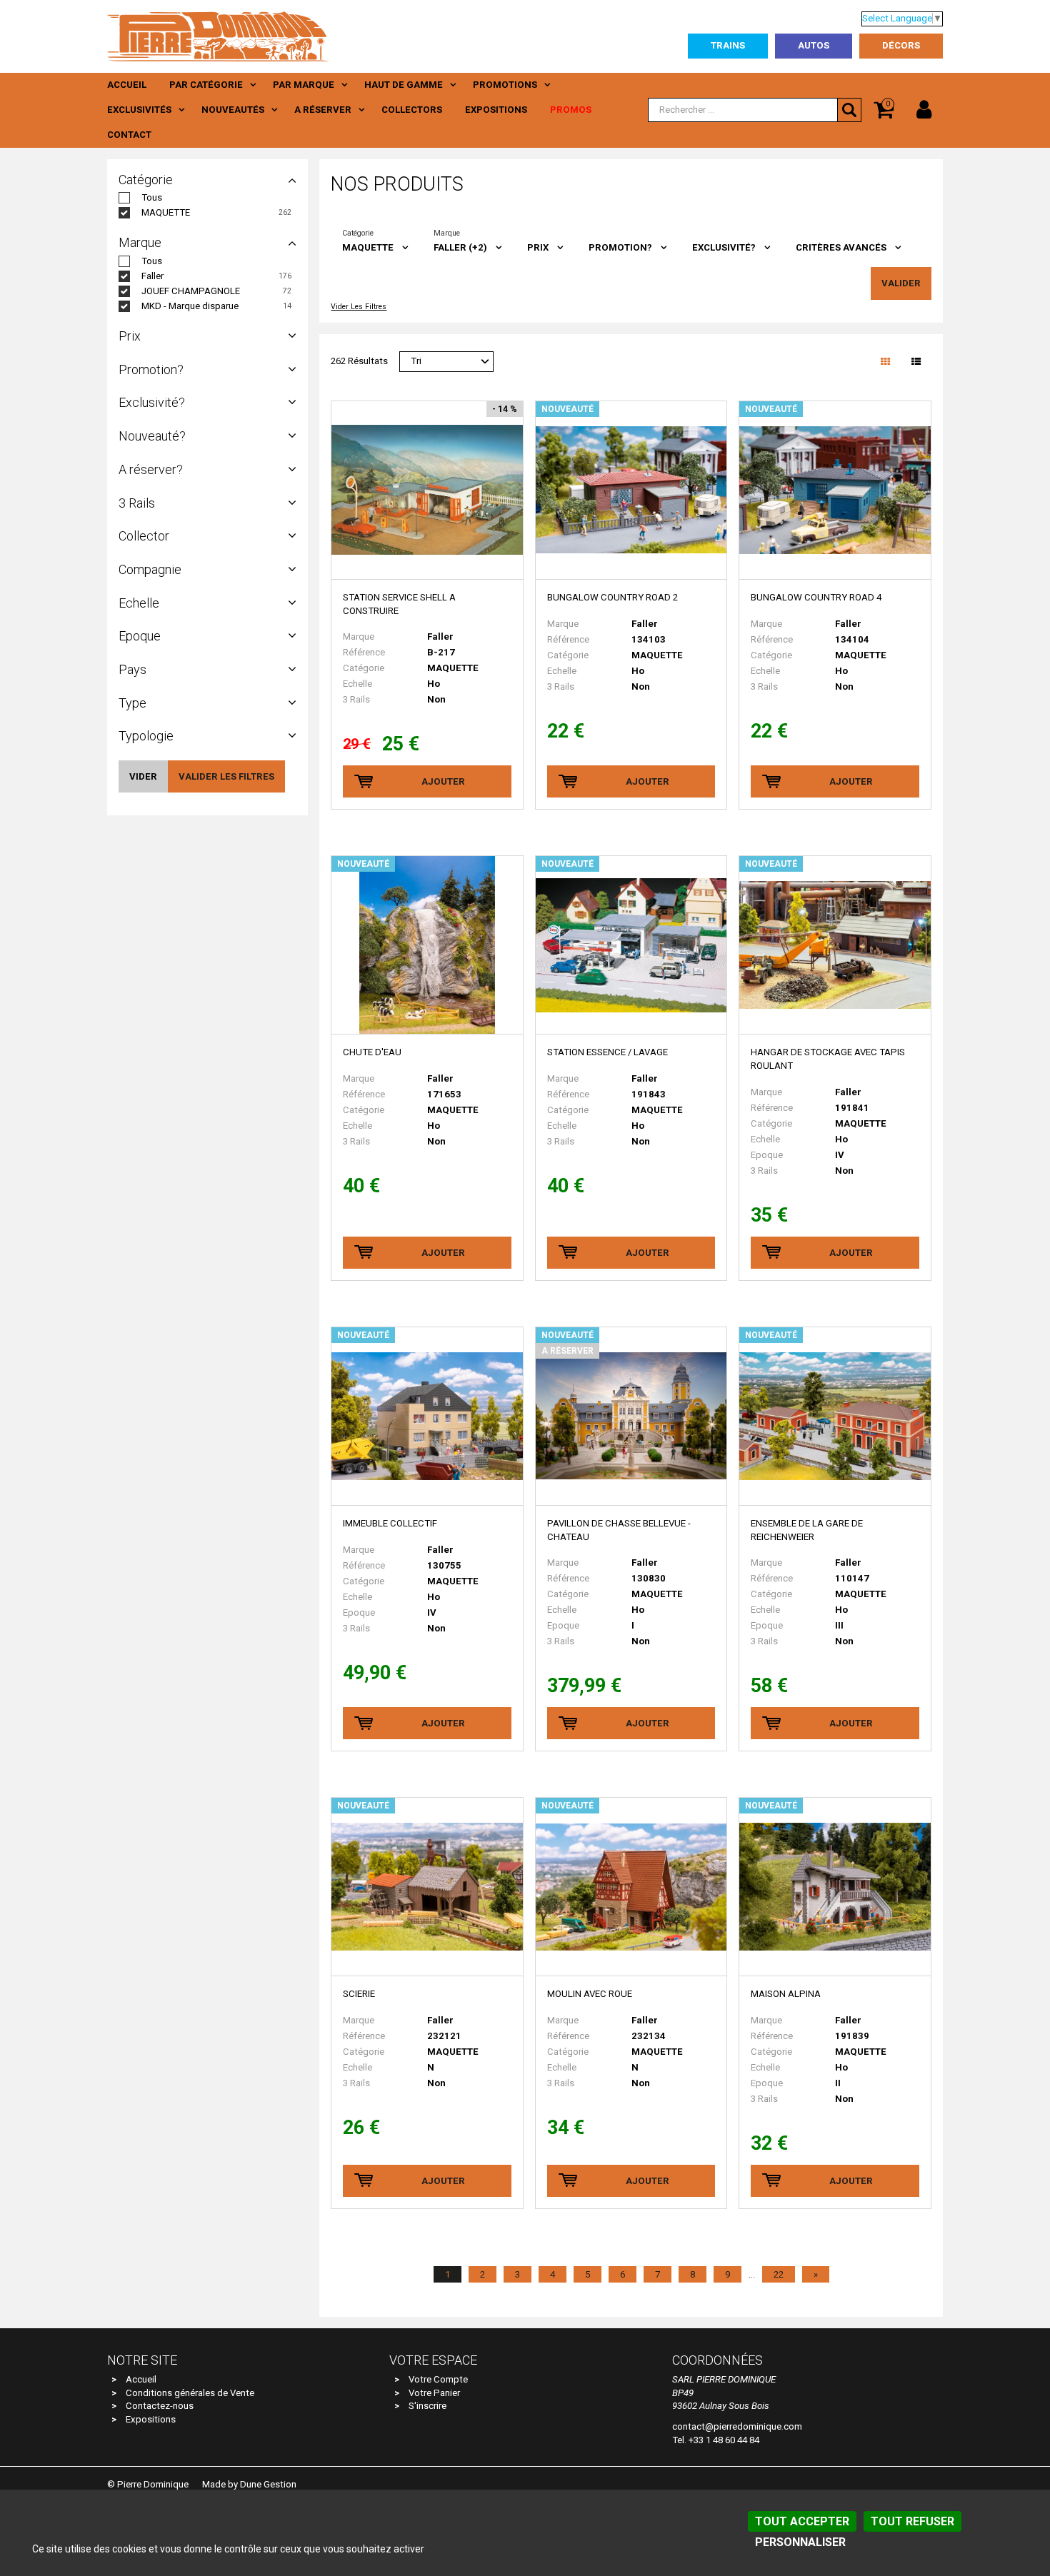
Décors (901, 45)
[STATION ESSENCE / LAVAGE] (631, 945)
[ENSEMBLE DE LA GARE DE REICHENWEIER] (835, 1417)
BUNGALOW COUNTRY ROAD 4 (816, 597)
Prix (538, 247)
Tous (152, 197)
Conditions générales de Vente (190, 2393)
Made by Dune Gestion (249, 2484)
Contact (129, 135)
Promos (571, 110)
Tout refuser (912, 2521)
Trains (728, 45)
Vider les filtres (359, 307)
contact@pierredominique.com (737, 2426)
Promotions (505, 85)
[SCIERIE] (427, 1887)
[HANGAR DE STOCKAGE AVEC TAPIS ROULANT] (835, 945)
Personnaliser (800, 2542)
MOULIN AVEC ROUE (590, 1994)
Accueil (127, 85)
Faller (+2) (460, 247)
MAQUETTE (166, 212)
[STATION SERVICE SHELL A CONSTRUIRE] (427, 490)
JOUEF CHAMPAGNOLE (191, 291)
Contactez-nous (160, 2406)
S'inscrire (427, 2406)
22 (779, 2274)
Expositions (496, 110)
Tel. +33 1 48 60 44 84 (716, 2440)
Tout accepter (802, 2521)
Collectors (412, 110)
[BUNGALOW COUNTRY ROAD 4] (835, 490)
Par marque (304, 85)
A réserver (323, 110)
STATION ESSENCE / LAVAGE (607, 1052)
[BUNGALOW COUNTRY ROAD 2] (631, 490)
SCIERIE (359, 1994)
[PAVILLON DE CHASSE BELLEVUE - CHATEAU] (631, 1417)
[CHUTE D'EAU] (427, 945)
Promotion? (620, 247)
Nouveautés (233, 110)
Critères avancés (841, 247)
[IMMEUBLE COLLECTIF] (427, 1417)
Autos (814, 45)
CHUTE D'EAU (372, 1052)
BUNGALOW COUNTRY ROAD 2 (612, 597)
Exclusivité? (724, 247)
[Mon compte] (924, 110)
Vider (143, 776)
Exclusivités (139, 110)
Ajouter (443, 781)
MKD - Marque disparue (190, 306)
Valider (901, 283)
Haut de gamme (404, 85)
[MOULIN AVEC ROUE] (631, 1887)
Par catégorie (206, 85)
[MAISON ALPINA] (835, 1887)
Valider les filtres (226, 776)
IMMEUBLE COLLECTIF (390, 1523)
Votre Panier (434, 2393)
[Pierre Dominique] (218, 36)
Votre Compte (438, 2379)
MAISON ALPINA (786, 1994)
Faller (152, 276)
